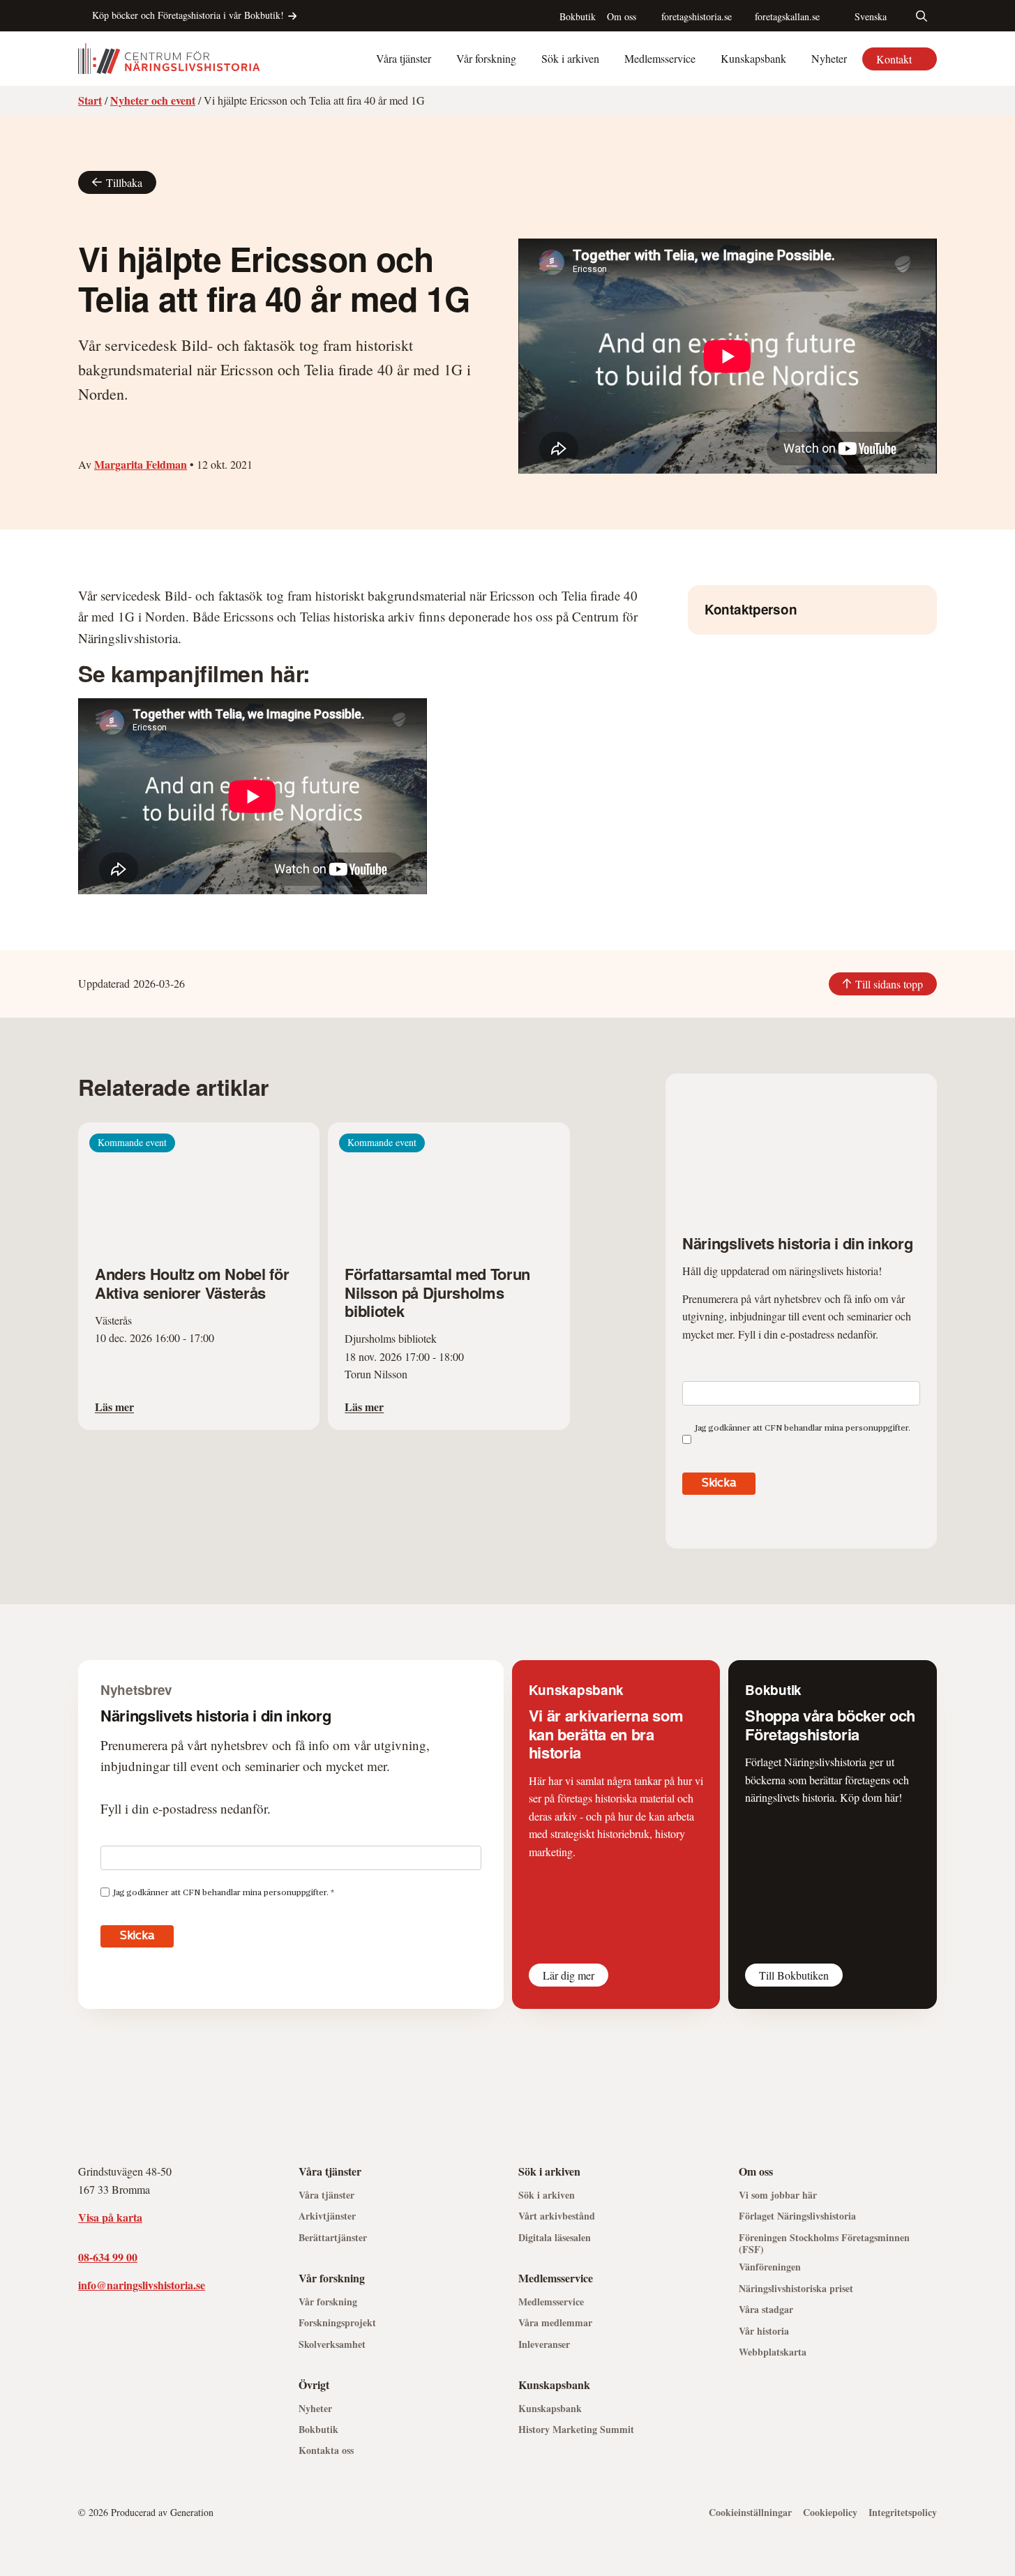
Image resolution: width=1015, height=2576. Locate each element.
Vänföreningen (770, 2267)
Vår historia (764, 2332)
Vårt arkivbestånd (557, 2216)
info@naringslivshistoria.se (142, 2285)
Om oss (622, 16)
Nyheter (829, 58)
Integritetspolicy (903, 2513)
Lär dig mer (569, 1975)
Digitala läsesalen (555, 2238)
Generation (192, 2512)
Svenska (871, 16)
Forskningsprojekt (337, 2323)
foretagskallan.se (787, 16)
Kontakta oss (326, 2451)
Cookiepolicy (830, 2513)
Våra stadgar (766, 2310)
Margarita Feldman (141, 464)
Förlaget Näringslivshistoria (797, 2216)
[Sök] (922, 16)
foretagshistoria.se (697, 16)
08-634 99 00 (108, 2257)
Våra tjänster (404, 58)
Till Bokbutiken (794, 1975)
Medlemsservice (660, 58)
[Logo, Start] (169, 59)
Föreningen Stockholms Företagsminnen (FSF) (824, 2244)
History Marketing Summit (576, 2430)
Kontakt (894, 59)
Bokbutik (578, 16)
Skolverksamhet (332, 2345)
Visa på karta (110, 2217)
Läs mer (114, 1407)
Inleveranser (544, 2345)
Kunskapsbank (753, 58)
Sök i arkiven (570, 58)
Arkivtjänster (327, 2216)
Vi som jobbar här (778, 2195)
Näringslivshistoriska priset (796, 2289)
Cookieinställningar (750, 2513)
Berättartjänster (333, 2238)
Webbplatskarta (773, 2352)
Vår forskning (486, 58)
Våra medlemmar (555, 2323)
